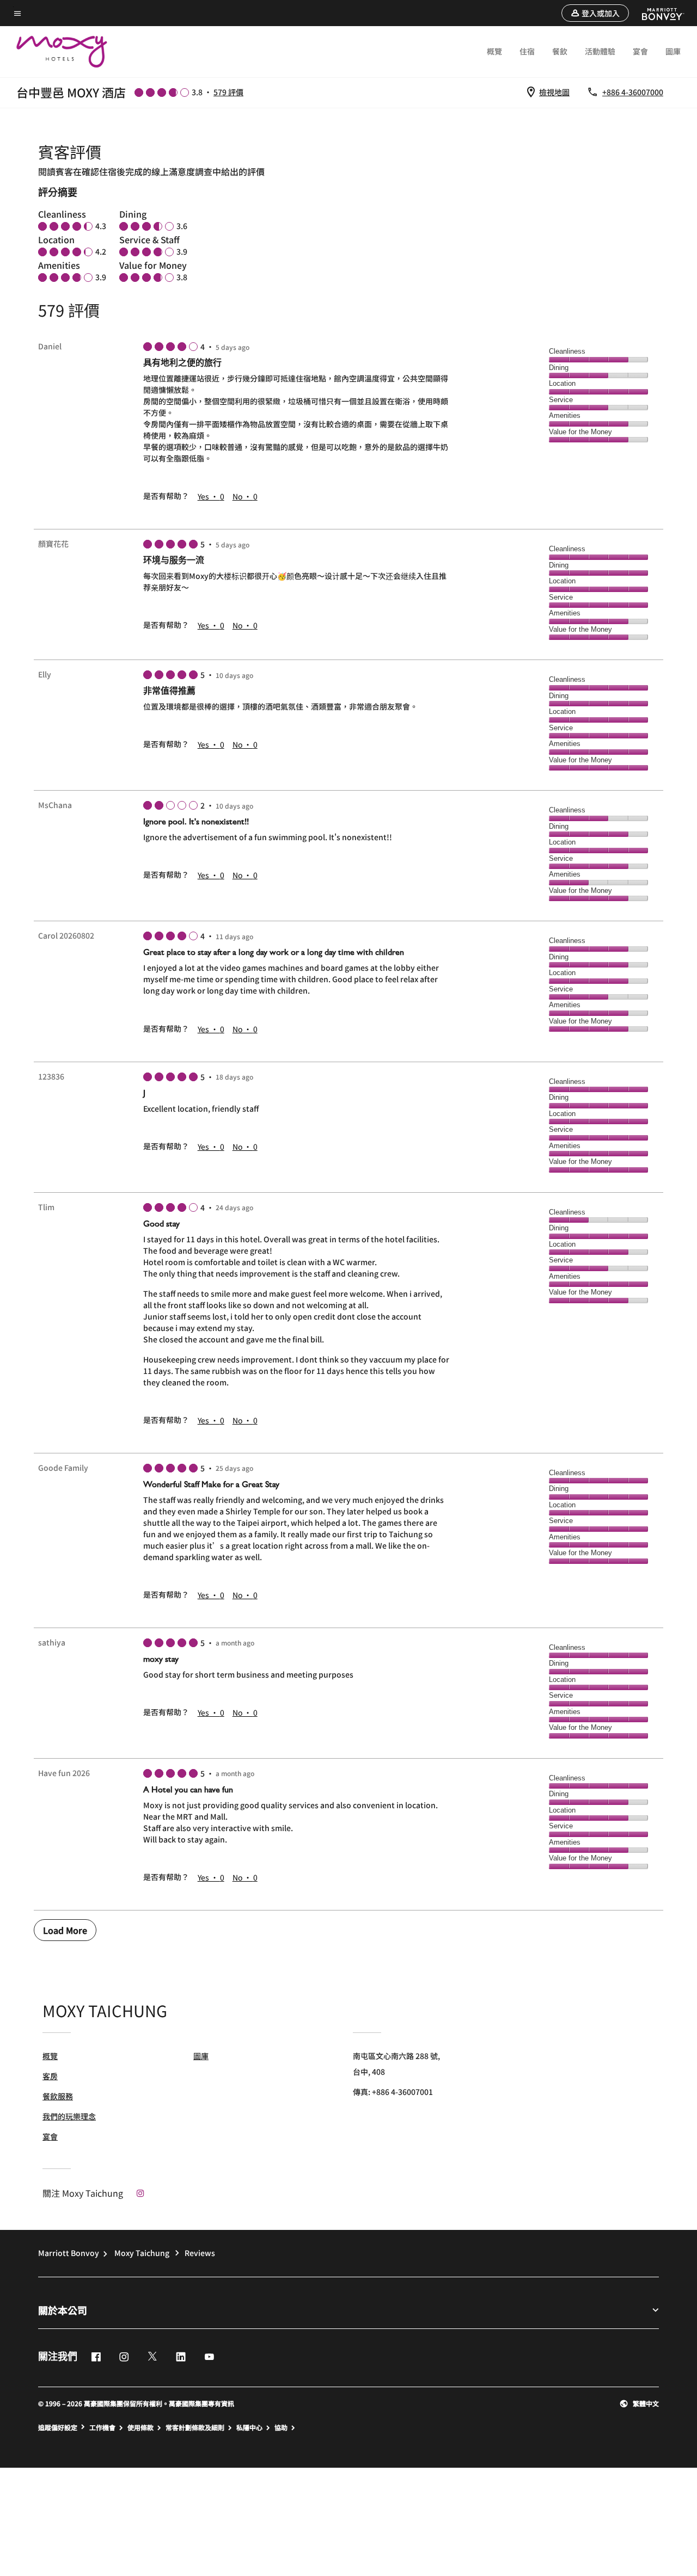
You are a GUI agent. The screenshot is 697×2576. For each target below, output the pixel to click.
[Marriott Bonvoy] (656, 13)
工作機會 (102, 2427)
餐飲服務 (58, 2096)
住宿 (527, 51)
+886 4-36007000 (633, 92)
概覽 (494, 51)
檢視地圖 (554, 92)
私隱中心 (249, 2427)
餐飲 (560, 51)
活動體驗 (600, 51)
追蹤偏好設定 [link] (58, 2427)
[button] (595, 13)
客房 (50, 2076)
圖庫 (673, 51)
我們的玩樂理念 (69, 2116)
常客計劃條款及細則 (195, 2427)
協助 (281, 2427)
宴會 (640, 51)
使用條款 (140, 2427)
